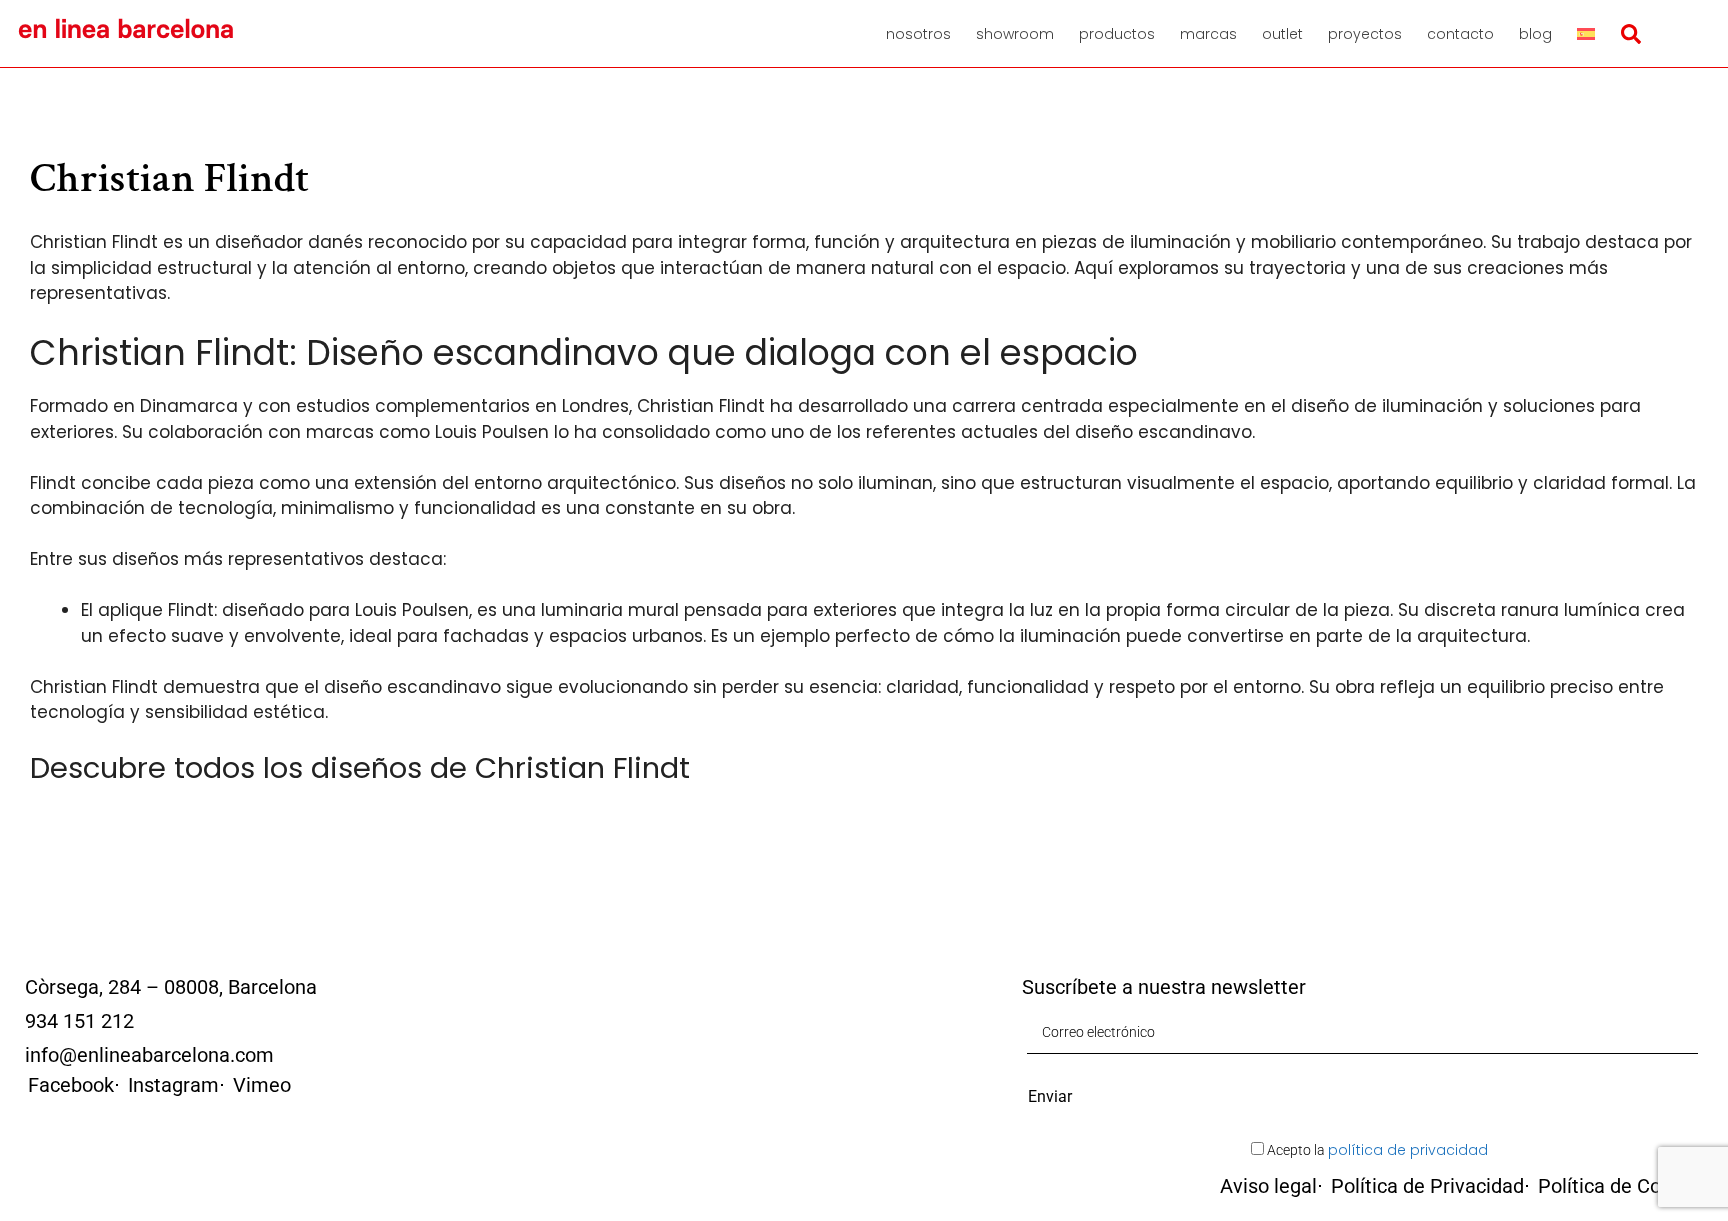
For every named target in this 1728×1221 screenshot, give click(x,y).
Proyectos (1365, 34)
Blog (1535, 34)
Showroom (1015, 34)
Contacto (1460, 34)
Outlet (1282, 34)
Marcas (1208, 34)
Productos (1117, 34)
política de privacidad (1408, 1150)
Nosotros (918, 34)
